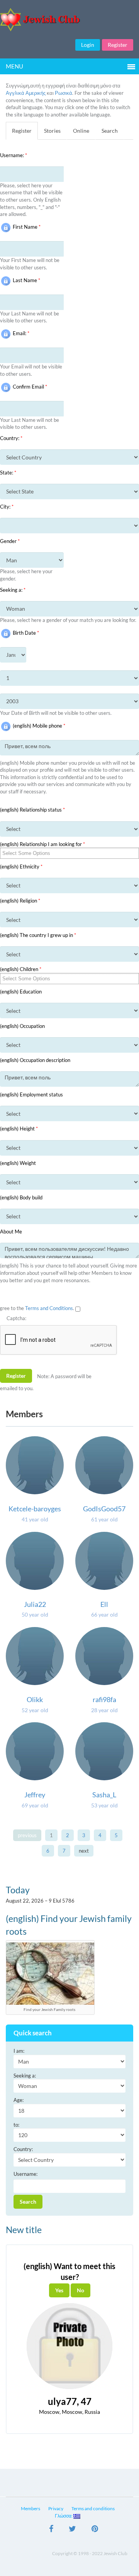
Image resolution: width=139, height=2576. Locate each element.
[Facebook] (51, 2530)
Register (118, 45)
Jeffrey (35, 1795)
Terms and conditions (93, 2508)
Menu (14, 66)
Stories (52, 131)
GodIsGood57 (104, 1509)
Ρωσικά (64, 93)
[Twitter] (72, 2530)
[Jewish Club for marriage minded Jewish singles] (69, 20)
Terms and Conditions (49, 1308)
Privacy (56, 2508)
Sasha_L (104, 1795)
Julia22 (35, 1604)
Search (110, 131)
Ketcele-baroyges (35, 1509)
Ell (104, 1604)
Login (88, 45)
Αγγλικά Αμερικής (26, 93)
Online (81, 131)
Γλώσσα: (64, 2516)
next (84, 1851)
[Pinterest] (95, 2530)
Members (31, 2508)
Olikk (35, 1699)
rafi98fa (104, 1699)
